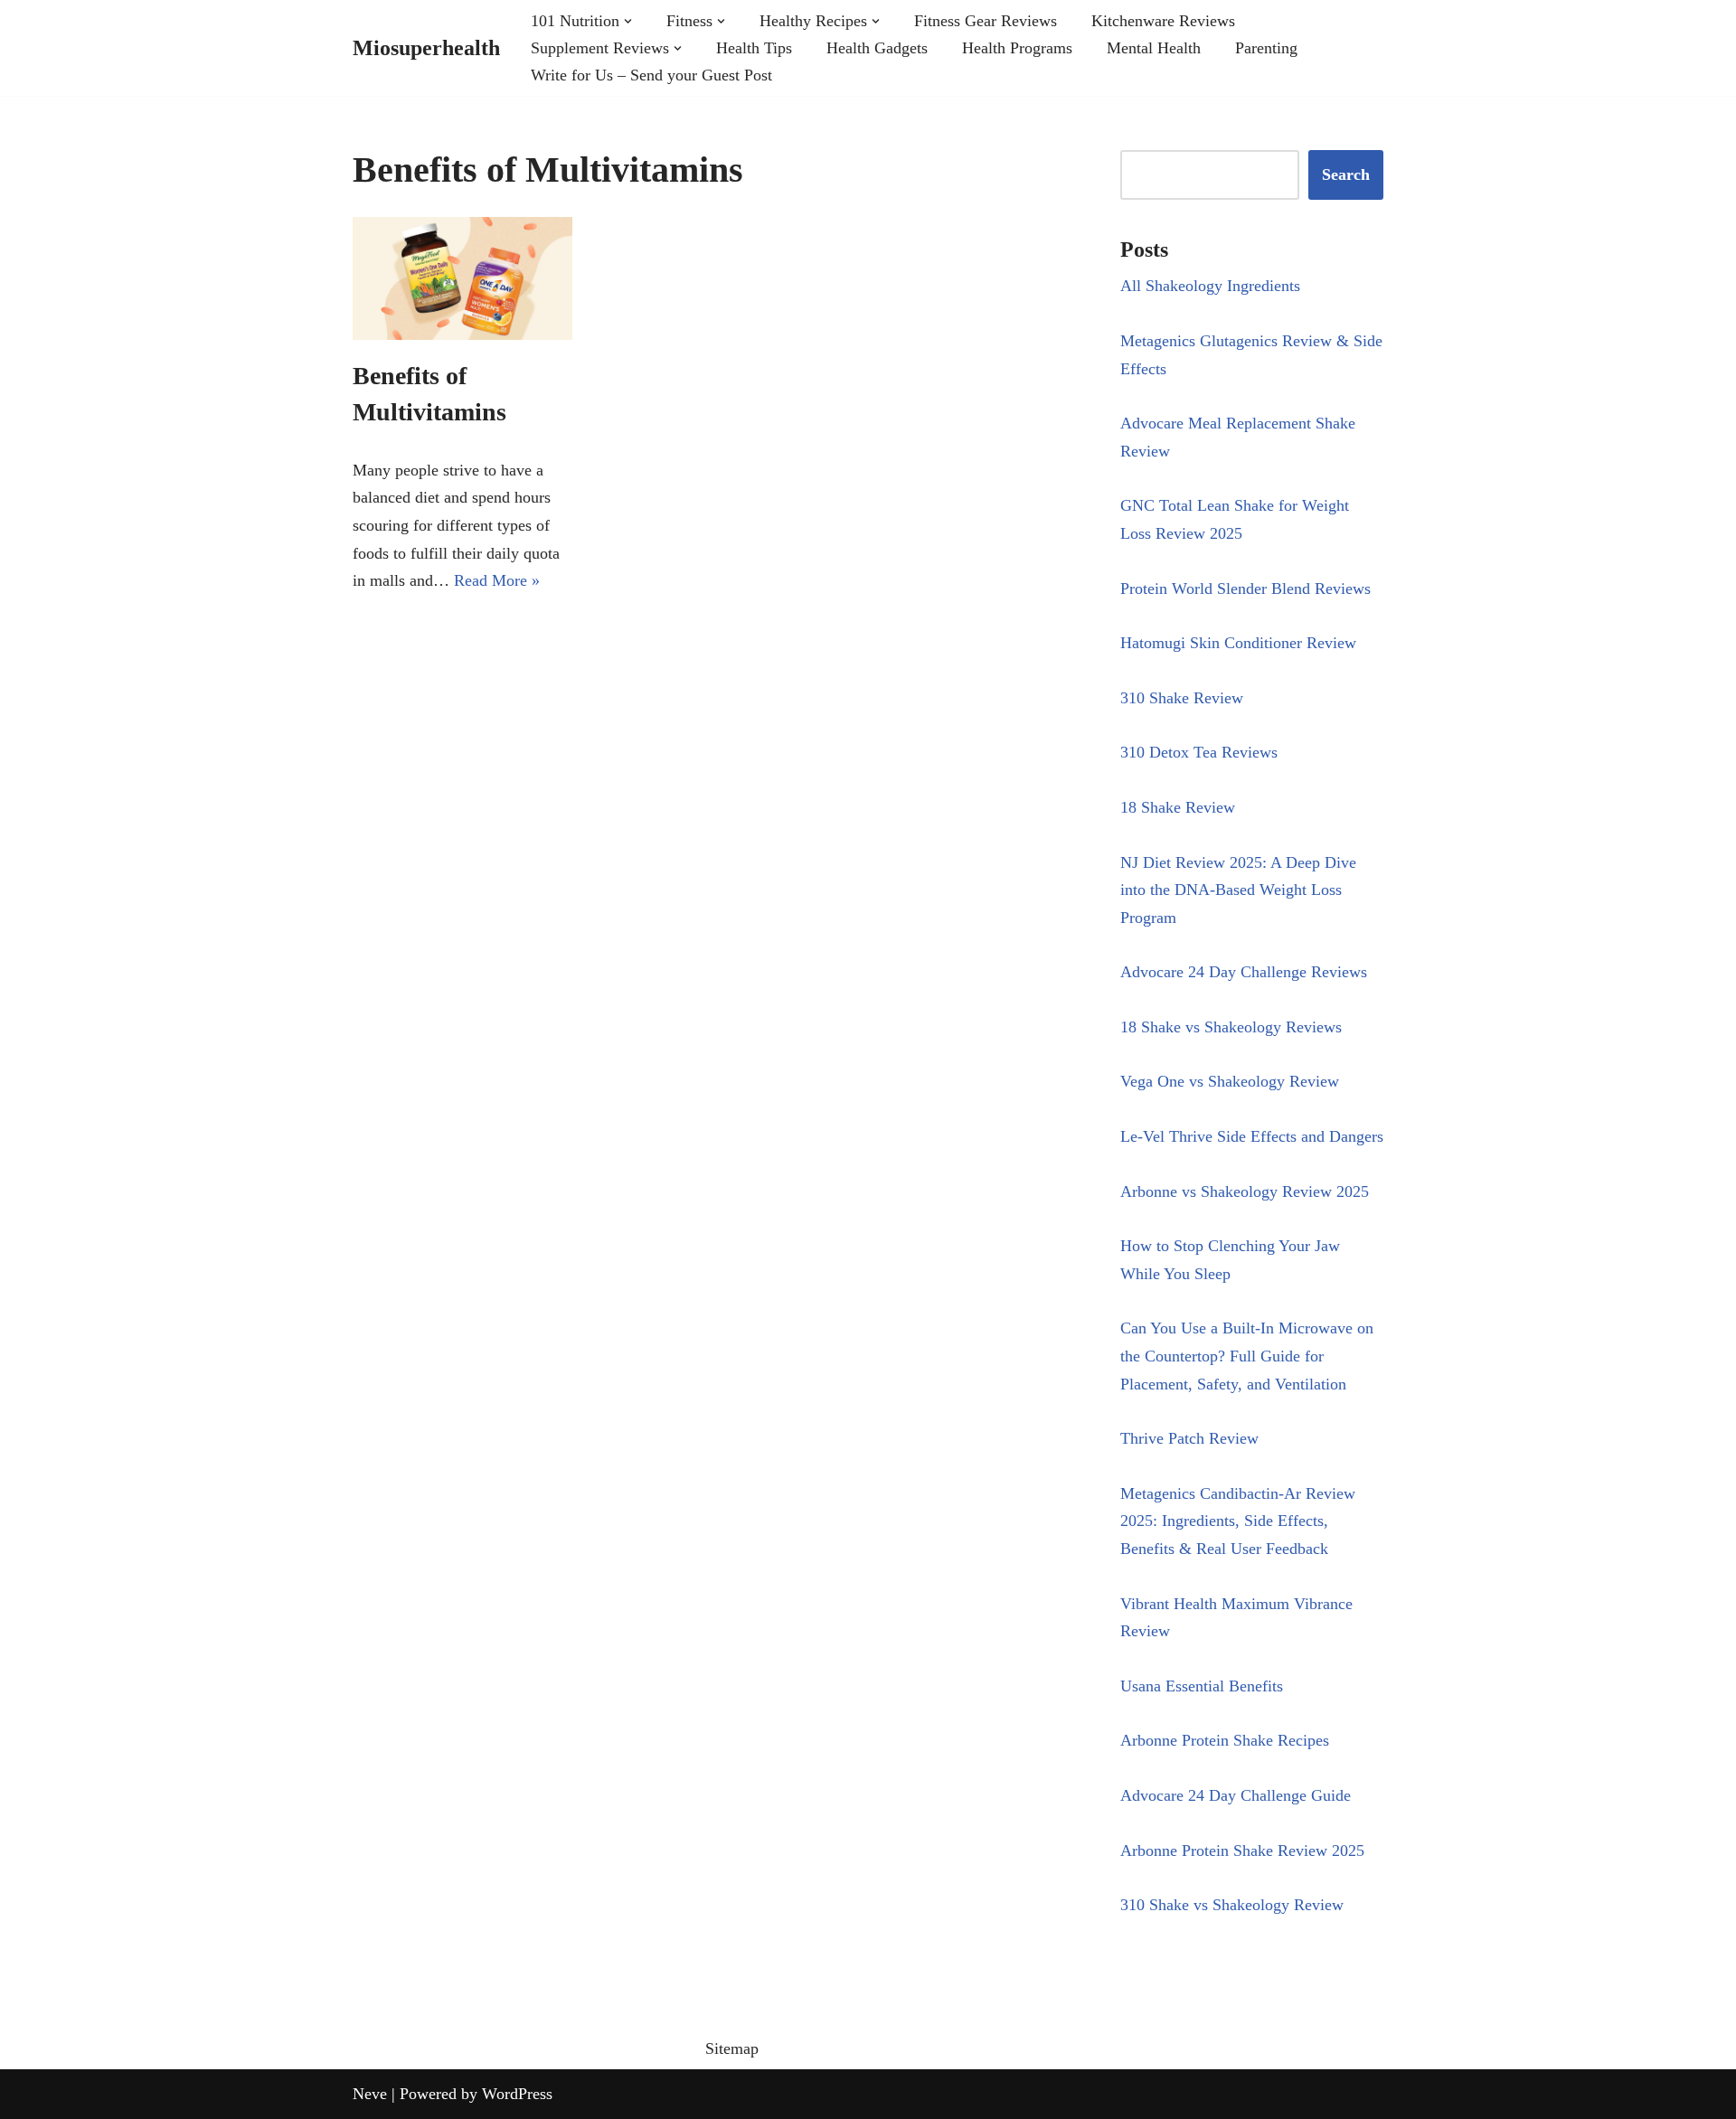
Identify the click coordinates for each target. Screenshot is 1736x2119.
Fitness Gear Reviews (986, 21)
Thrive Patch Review (1189, 1438)
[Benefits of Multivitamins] (462, 278)
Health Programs (1017, 48)
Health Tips (754, 48)
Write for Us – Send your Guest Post (651, 75)
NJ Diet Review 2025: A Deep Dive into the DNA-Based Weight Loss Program (1238, 890)
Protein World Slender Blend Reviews (1245, 589)
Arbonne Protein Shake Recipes (1225, 1740)
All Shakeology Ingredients (1210, 286)
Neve (370, 2094)
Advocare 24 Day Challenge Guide (1236, 1795)
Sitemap (732, 2048)
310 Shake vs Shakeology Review (1232, 1905)
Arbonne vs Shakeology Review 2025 (1245, 1191)
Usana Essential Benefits (1202, 1686)
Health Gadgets (877, 48)
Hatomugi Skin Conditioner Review (1238, 643)
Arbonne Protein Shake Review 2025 (1242, 1851)
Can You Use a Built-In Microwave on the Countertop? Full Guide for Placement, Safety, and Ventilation (1247, 1356)
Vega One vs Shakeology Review (1230, 1081)
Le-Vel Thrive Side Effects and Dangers (1252, 1136)
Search (1346, 174)
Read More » (497, 580)
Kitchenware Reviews (1163, 21)
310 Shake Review (1182, 698)
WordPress (517, 2094)
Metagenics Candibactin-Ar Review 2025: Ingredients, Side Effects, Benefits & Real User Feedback (1238, 1521)
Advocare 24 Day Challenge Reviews (1244, 972)
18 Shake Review (1178, 807)
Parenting (1266, 48)
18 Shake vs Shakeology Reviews (1231, 1027)
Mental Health (1154, 48)
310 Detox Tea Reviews (1199, 752)
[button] (628, 21)
